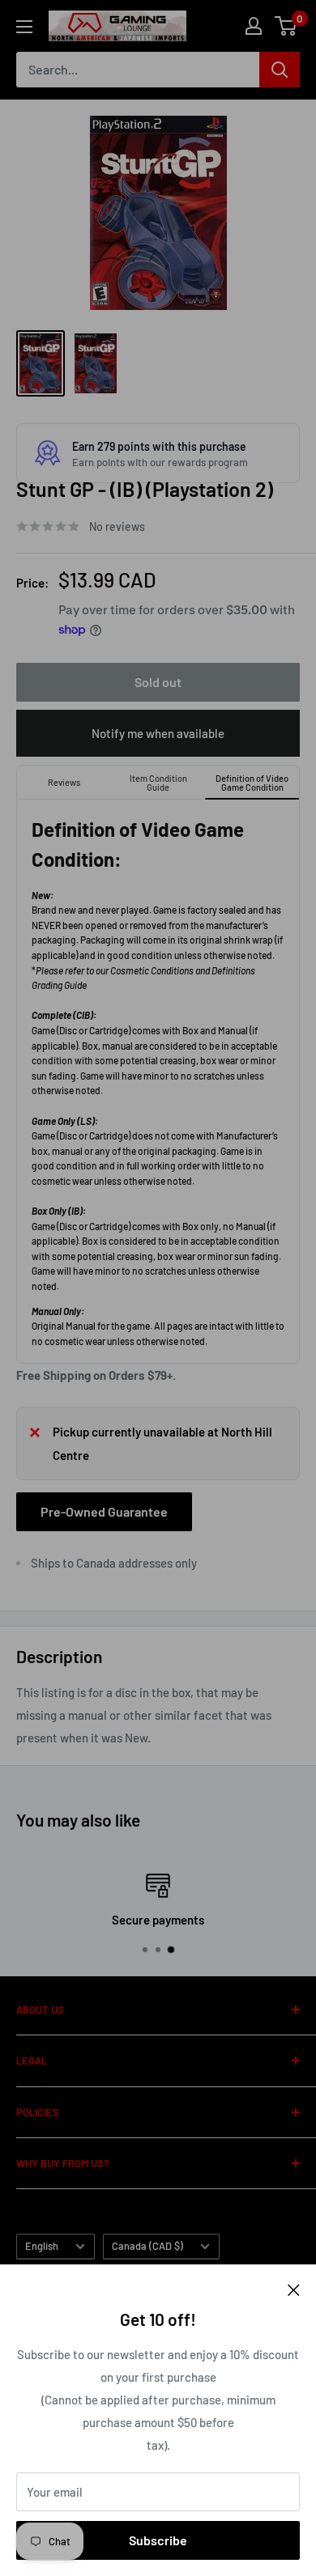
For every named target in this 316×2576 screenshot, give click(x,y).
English (42, 2246)
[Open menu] (24, 27)
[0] (286, 26)
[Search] (280, 70)
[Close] (294, 2289)
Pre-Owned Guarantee (104, 1511)
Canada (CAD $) (147, 2246)
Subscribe (158, 2540)
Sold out (158, 682)
